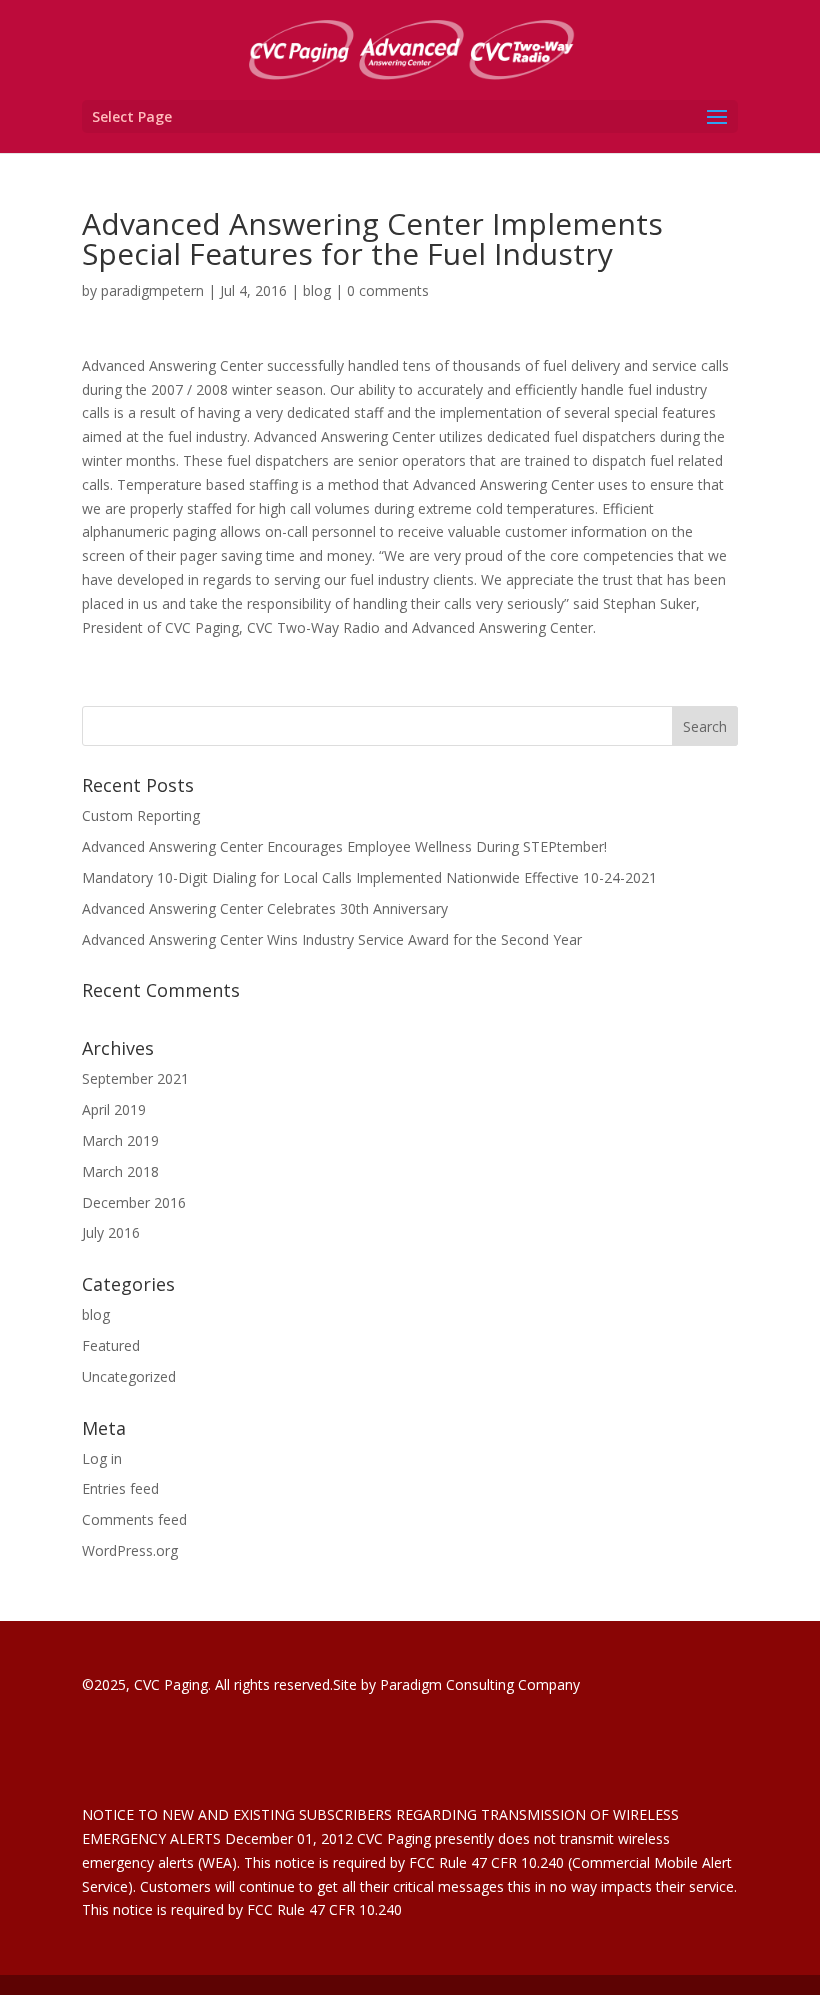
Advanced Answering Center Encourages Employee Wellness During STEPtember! (344, 846)
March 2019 (120, 1140)
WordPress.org (130, 1550)
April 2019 (114, 1109)
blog (317, 290)
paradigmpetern (152, 290)
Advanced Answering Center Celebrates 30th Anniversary (265, 908)
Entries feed (120, 1488)
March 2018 (120, 1171)
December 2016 (134, 1202)
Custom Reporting (141, 815)
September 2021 (135, 1078)
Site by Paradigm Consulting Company (456, 1684)
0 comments (388, 290)
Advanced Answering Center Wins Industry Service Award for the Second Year (332, 939)
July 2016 (111, 1232)
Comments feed (134, 1519)
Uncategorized (129, 1376)
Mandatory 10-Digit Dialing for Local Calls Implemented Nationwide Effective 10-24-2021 (369, 877)
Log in (102, 1458)
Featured (111, 1345)
